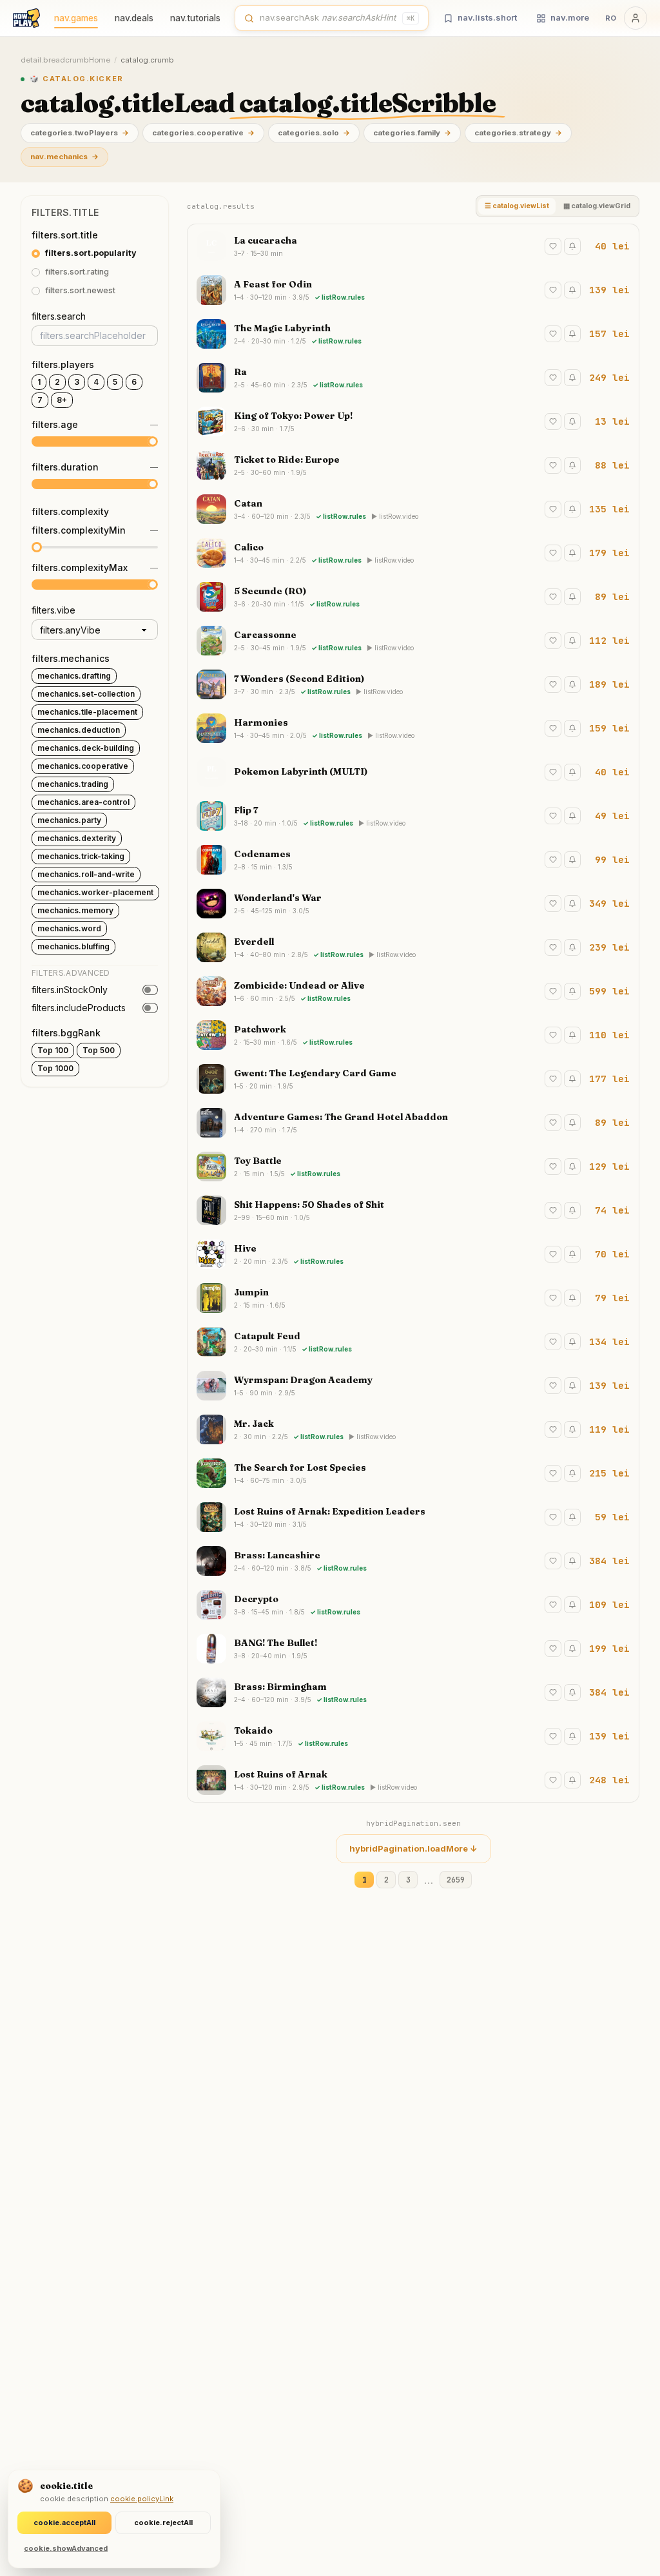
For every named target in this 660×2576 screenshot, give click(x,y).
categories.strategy (518, 133)
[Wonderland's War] (413, 904)
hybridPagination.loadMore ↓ (413, 1848)
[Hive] (413, 1254)
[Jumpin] (413, 1298)
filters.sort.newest (80, 290)
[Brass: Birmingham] (413, 1692)
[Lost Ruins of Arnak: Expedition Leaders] (413, 1517)
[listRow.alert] (572, 246)
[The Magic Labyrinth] (413, 334)
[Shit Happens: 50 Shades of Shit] (413, 1210)
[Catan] (413, 509)
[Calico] (413, 553)
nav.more (570, 17)
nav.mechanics (64, 157)
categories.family (412, 133)
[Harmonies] (413, 728)
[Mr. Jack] (413, 1429)
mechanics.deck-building (86, 748)
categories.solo (314, 133)
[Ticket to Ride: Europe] (413, 465)
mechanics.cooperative (83, 766)
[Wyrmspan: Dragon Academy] (413, 1386)
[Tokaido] (413, 1736)
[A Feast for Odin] (413, 290)
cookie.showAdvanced (66, 2548)
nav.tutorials (195, 18)
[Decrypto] (413, 1605)
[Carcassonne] (413, 641)
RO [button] (611, 18)
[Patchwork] (413, 1035)
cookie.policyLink (142, 2499)
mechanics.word (69, 928)
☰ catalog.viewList (517, 206)
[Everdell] (413, 947)
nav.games (76, 18)
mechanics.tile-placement (87, 712)
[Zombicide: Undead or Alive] (413, 991)
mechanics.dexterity (77, 838)
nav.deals (134, 18)
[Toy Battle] (413, 1167)
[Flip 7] (413, 816)
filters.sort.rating (77, 272)
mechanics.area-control (83, 802)
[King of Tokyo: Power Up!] (413, 421)
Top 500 (99, 1050)
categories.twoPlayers (80, 133)
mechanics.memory (75, 910)
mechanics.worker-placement (95, 892)
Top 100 (53, 1050)
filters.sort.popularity (91, 253)
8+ (62, 400)
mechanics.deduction (79, 730)
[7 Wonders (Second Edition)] (413, 684)
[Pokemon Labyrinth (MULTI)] (413, 772)
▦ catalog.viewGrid (597, 206)
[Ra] (413, 378)
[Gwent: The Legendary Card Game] (413, 1079)
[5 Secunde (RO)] (413, 597)
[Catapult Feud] (413, 1342)
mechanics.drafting (74, 676)
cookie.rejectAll (163, 2523)
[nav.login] (636, 18)
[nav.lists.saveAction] (553, 246)
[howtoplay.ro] (26, 18)
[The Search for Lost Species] (413, 1473)
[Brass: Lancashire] (413, 1561)
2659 (456, 1880)
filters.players (63, 364)
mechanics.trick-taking (81, 856)
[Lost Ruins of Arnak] (413, 1780)
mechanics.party (69, 820)
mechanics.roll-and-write (86, 874)
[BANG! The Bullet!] (413, 1649)
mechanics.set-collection (86, 694)
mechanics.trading (73, 784)
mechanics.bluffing (73, 946)
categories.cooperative (203, 133)
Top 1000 (55, 1068)
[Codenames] (413, 860)
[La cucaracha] (413, 246)
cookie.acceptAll (64, 2523)
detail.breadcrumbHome (65, 60)
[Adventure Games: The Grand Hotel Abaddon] (413, 1123)
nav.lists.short (487, 17)
